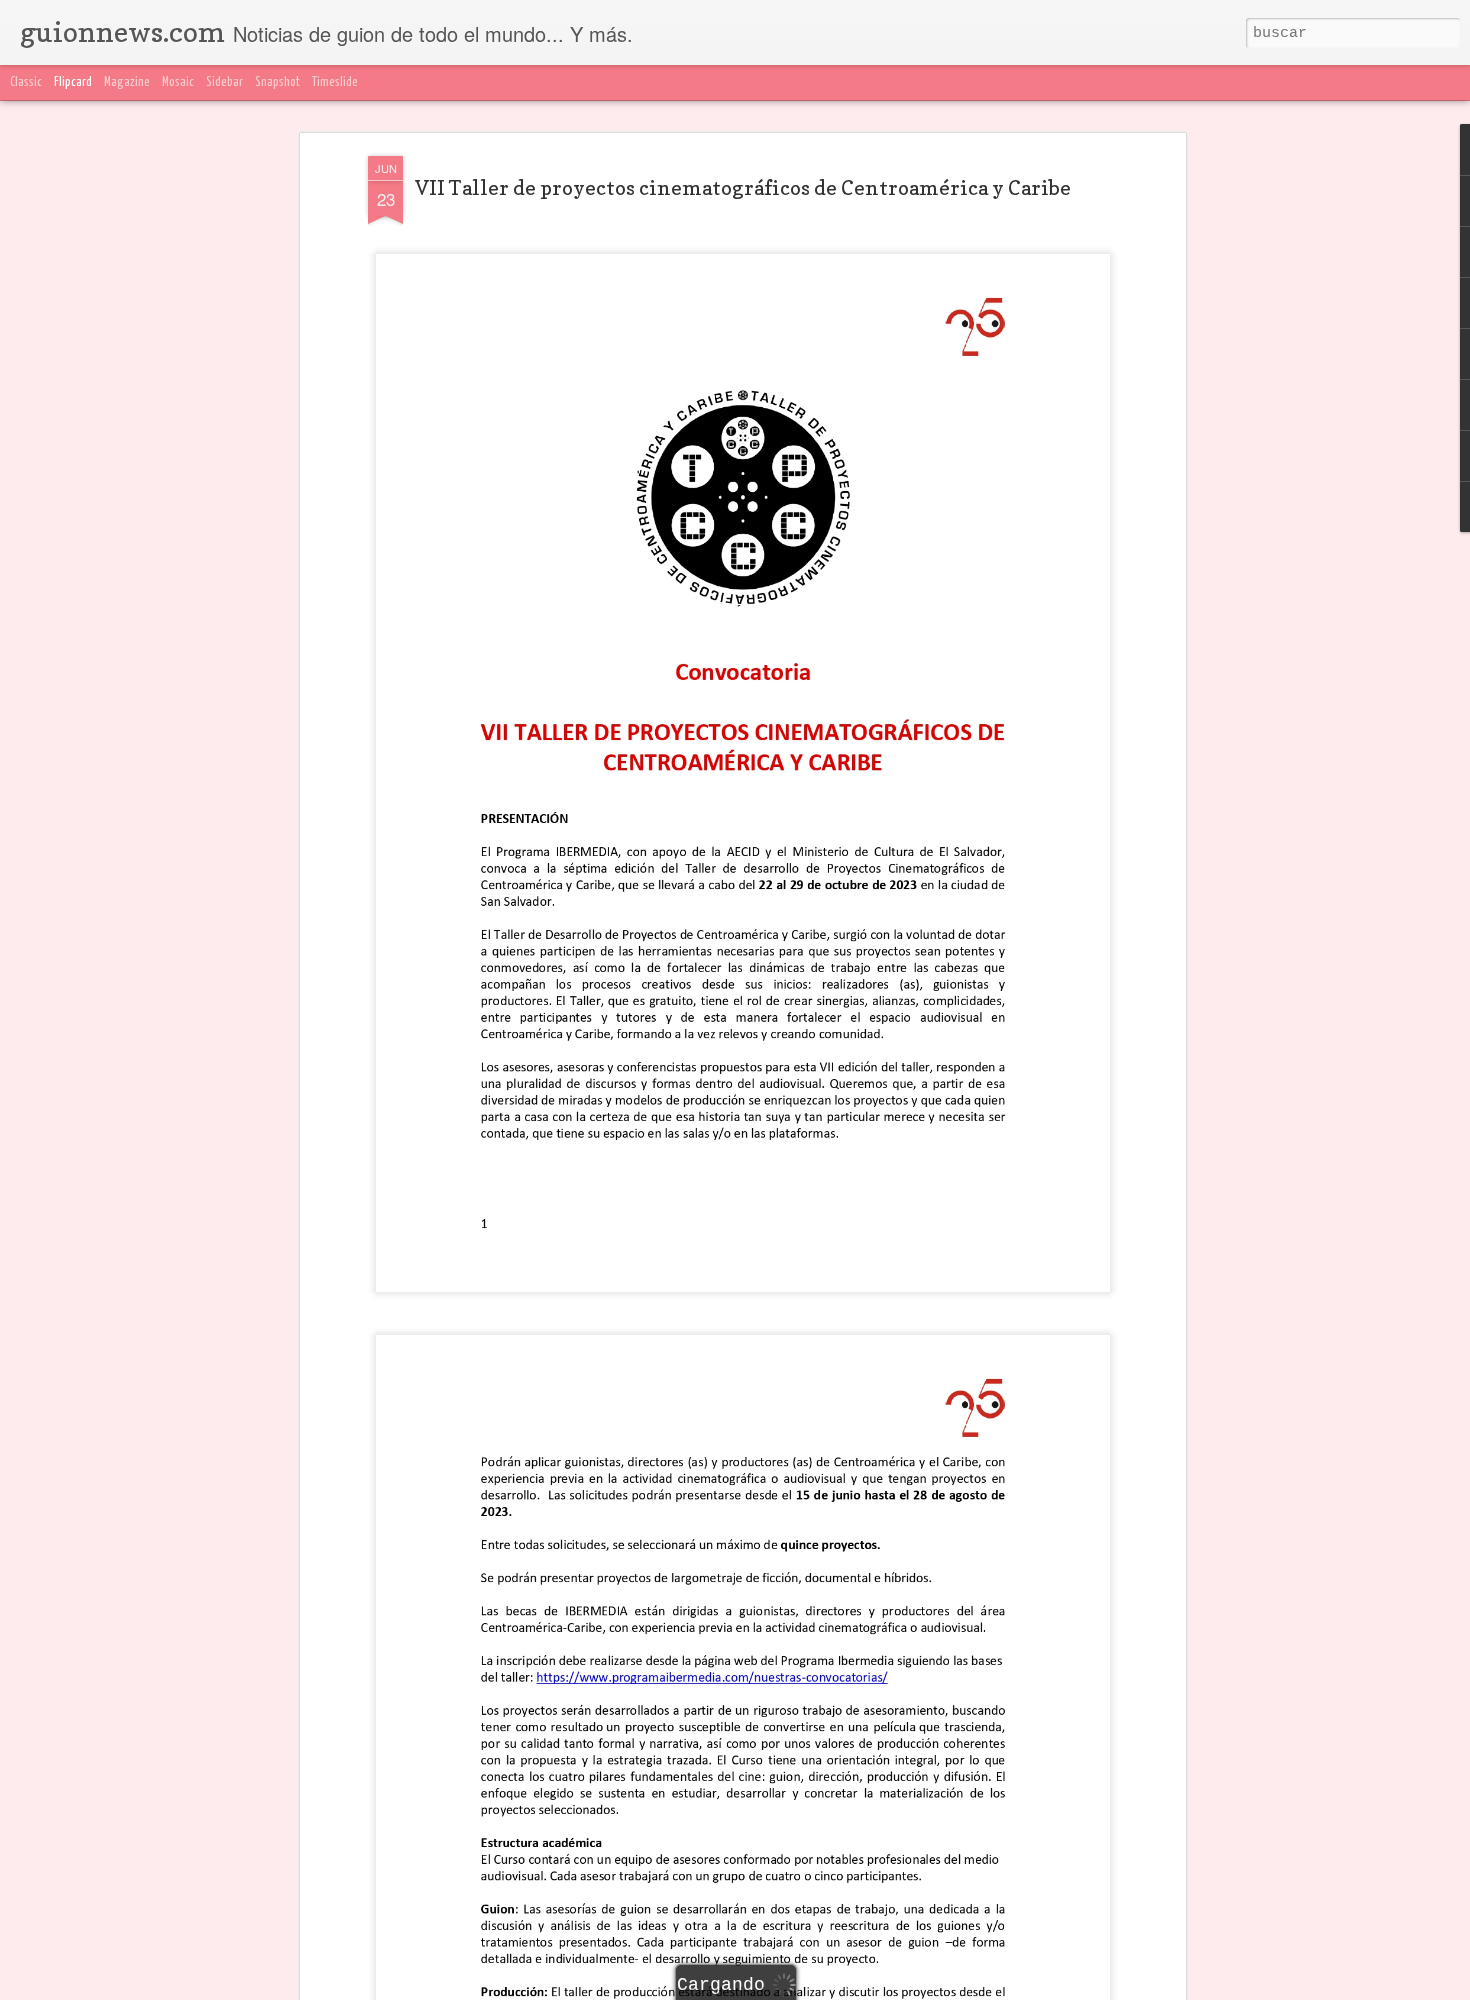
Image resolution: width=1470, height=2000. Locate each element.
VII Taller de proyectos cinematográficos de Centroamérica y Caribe (743, 188)
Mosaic (178, 82)
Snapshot (277, 82)
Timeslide (335, 82)
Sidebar (224, 82)
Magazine (127, 82)
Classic (26, 82)
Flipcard (73, 82)
